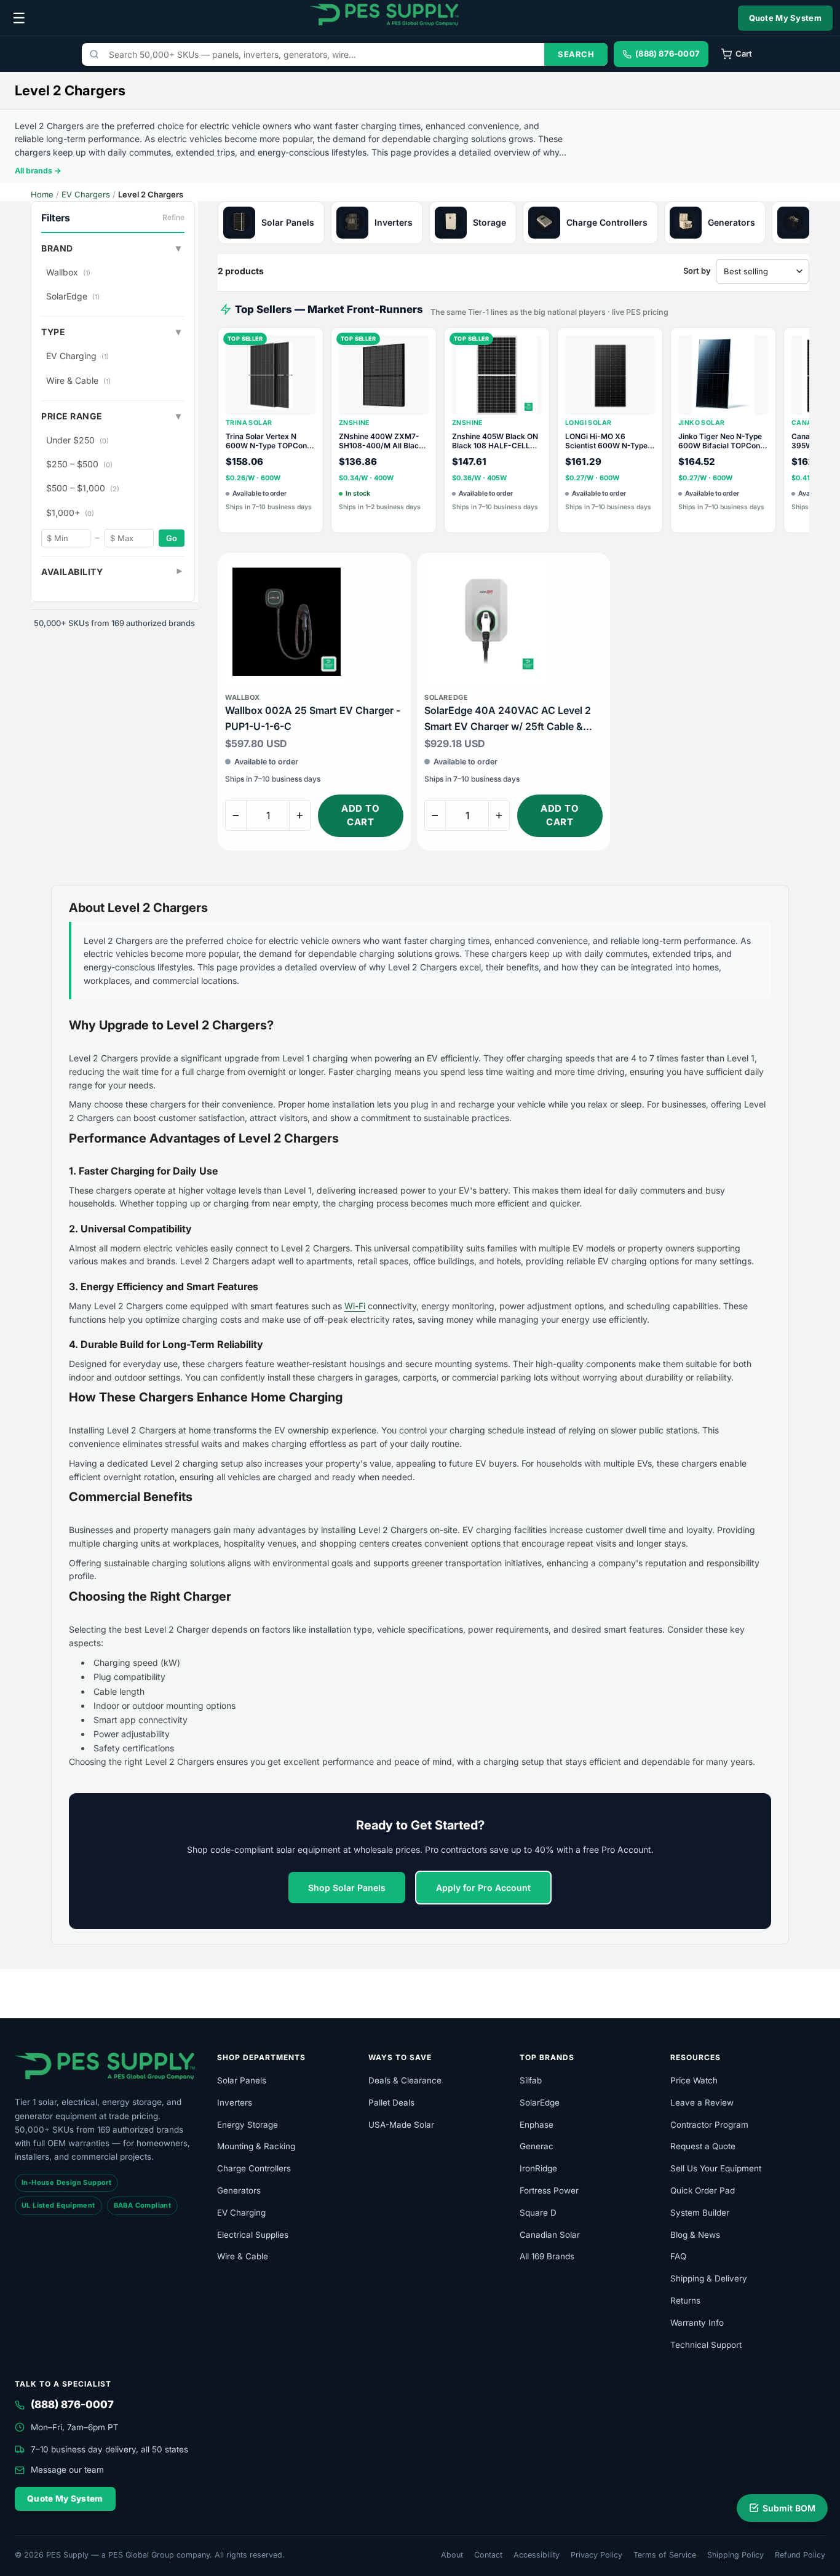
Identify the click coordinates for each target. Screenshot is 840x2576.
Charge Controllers (254, 2168)
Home (42, 194)
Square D (538, 2213)
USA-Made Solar (401, 2125)
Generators (239, 2190)
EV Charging (77, 356)
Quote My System (786, 18)
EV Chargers (86, 194)
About (452, 2555)
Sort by (697, 271)
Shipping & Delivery (709, 2278)
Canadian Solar (550, 2235)
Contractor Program (709, 2125)
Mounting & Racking (256, 2146)
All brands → (38, 171)
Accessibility (537, 2555)
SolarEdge (73, 296)
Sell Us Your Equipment (716, 2168)
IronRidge (538, 2168)
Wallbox (68, 272)
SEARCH (576, 54)
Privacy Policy (596, 2555)
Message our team (67, 2470)
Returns (685, 2301)
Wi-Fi (355, 1306)
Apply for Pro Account (483, 1888)
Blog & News (695, 2235)
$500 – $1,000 (83, 488)
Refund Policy (800, 2555)
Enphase (537, 2125)
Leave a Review (702, 2102)
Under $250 (77, 440)
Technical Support (706, 2345)
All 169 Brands (547, 2256)
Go (172, 538)
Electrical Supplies (253, 2235)
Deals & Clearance (405, 2080)
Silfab (531, 2080)
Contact (488, 2555)
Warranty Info (697, 2323)
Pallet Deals (391, 2102)
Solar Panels (242, 2080)
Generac (537, 2146)
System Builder (700, 2213)
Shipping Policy (735, 2555)
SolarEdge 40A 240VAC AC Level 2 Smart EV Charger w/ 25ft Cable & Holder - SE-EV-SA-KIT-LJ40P (508, 719)
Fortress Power (549, 2190)
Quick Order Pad (703, 2190)
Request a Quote (703, 2146)
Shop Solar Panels (347, 1888)
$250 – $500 (79, 464)
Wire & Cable (78, 380)
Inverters (235, 2102)
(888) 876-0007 (72, 2404)
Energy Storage (248, 2125)
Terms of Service (665, 2555)
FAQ (678, 2256)
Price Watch (694, 2080)
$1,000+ (70, 513)
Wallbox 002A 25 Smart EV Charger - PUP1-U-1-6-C (313, 718)
